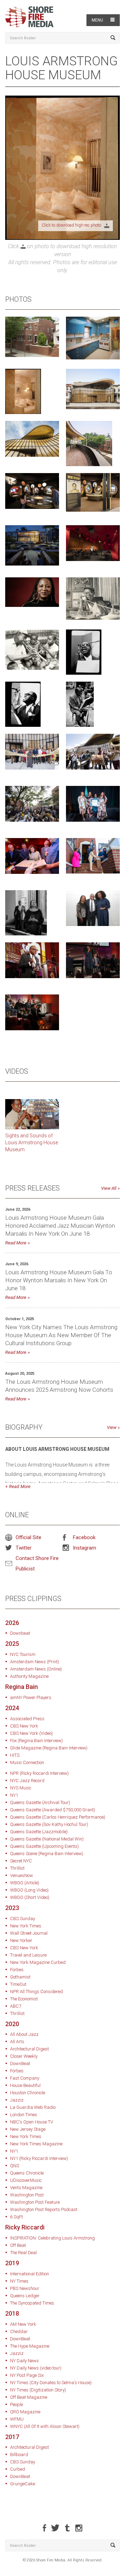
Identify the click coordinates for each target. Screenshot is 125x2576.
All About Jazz (24, 2034)
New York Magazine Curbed (38, 1962)
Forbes (17, 1970)
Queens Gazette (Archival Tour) (40, 1802)
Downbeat (20, 1633)
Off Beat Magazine (29, 2397)
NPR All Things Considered (36, 1992)
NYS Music (21, 1788)
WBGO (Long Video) (29, 1890)
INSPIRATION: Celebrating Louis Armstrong (52, 2238)
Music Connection (27, 1762)
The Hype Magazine (30, 2346)
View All (109, 1188)
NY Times (19, 2281)
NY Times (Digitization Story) (38, 2390)
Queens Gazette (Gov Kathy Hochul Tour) (49, 1824)
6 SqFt (16, 2217)
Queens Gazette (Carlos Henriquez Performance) (58, 1817)
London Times (24, 2115)
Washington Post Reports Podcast (44, 2209)
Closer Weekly (24, 2056)
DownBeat (20, 2063)
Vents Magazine (26, 2188)
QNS (15, 2166)
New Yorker (21, 1940)
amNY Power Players (31, 1697)
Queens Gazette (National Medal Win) (47, 1839)
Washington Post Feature (35, 2202)
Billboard (19, 2455)
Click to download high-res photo (73, 225)
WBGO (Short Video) (30, 1897)
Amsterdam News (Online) (36, 1669)
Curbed (18, 2469)
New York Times (26, 1926)
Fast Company (25, 2078)
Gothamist (20, 1977)
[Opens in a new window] (32, 1114)
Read (14, 1486)
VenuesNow (22, 1875)
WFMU (17, 2419)
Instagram (85, 1548)
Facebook (84, 1537)
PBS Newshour (25, 2288)
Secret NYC (21, 1861)
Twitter (24, 1548)
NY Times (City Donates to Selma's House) (51, 2383)
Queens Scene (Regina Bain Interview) (47, 1854)
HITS (15, 1755)
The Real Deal (23, 2253)
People (16, 2404)
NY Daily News (24, 2361)
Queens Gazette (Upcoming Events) (44, 1846)
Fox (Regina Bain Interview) (36, 1741)
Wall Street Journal (29, 1933)
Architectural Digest (30, 2049)
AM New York (23, 2324)
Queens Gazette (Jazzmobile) (39, 1832)
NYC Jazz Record (27, 1781)
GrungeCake (23, 2484)
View (112, 1427)
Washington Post (27, 2195)
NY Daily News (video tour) (36, 2368)
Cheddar (19, 2331)
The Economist (24, 1999)
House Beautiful (25, 2085)
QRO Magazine (25, 2412)
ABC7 (16, 2006)
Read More (16, 1243)
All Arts (17, 2042)
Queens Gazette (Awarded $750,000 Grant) (53, 1810)
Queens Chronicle (27, 2173)
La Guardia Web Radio (33, 2107)
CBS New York (24, 1726)
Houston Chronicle (28, 2093)
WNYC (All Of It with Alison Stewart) (45, 2426)
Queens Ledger (25, 2296)
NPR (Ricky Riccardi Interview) (39, 1773)
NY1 (14, 1795)
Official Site (28, 1537)
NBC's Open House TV (32, 2122)
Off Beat (18, 2245)
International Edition (30, 2274)
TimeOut (18, 1984)
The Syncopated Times (32, 2303)
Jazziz (17, 2100)
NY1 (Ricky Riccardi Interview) (39, 2158)
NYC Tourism (23, 1654)
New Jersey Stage (28, 2129)
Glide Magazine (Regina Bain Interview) (49, 1748)
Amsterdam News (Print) (35, 1662)
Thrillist (17, 1868)
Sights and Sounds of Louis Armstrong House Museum (32, 1143)
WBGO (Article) (25, 1883)
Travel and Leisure (28, 1955)
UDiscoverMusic (26, 2180)
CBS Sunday (23, 1919)
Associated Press (27, 1719)
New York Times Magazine (36, 2144)
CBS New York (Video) (31, 1733)
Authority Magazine (29, 1676)
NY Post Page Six (27, 2375)
